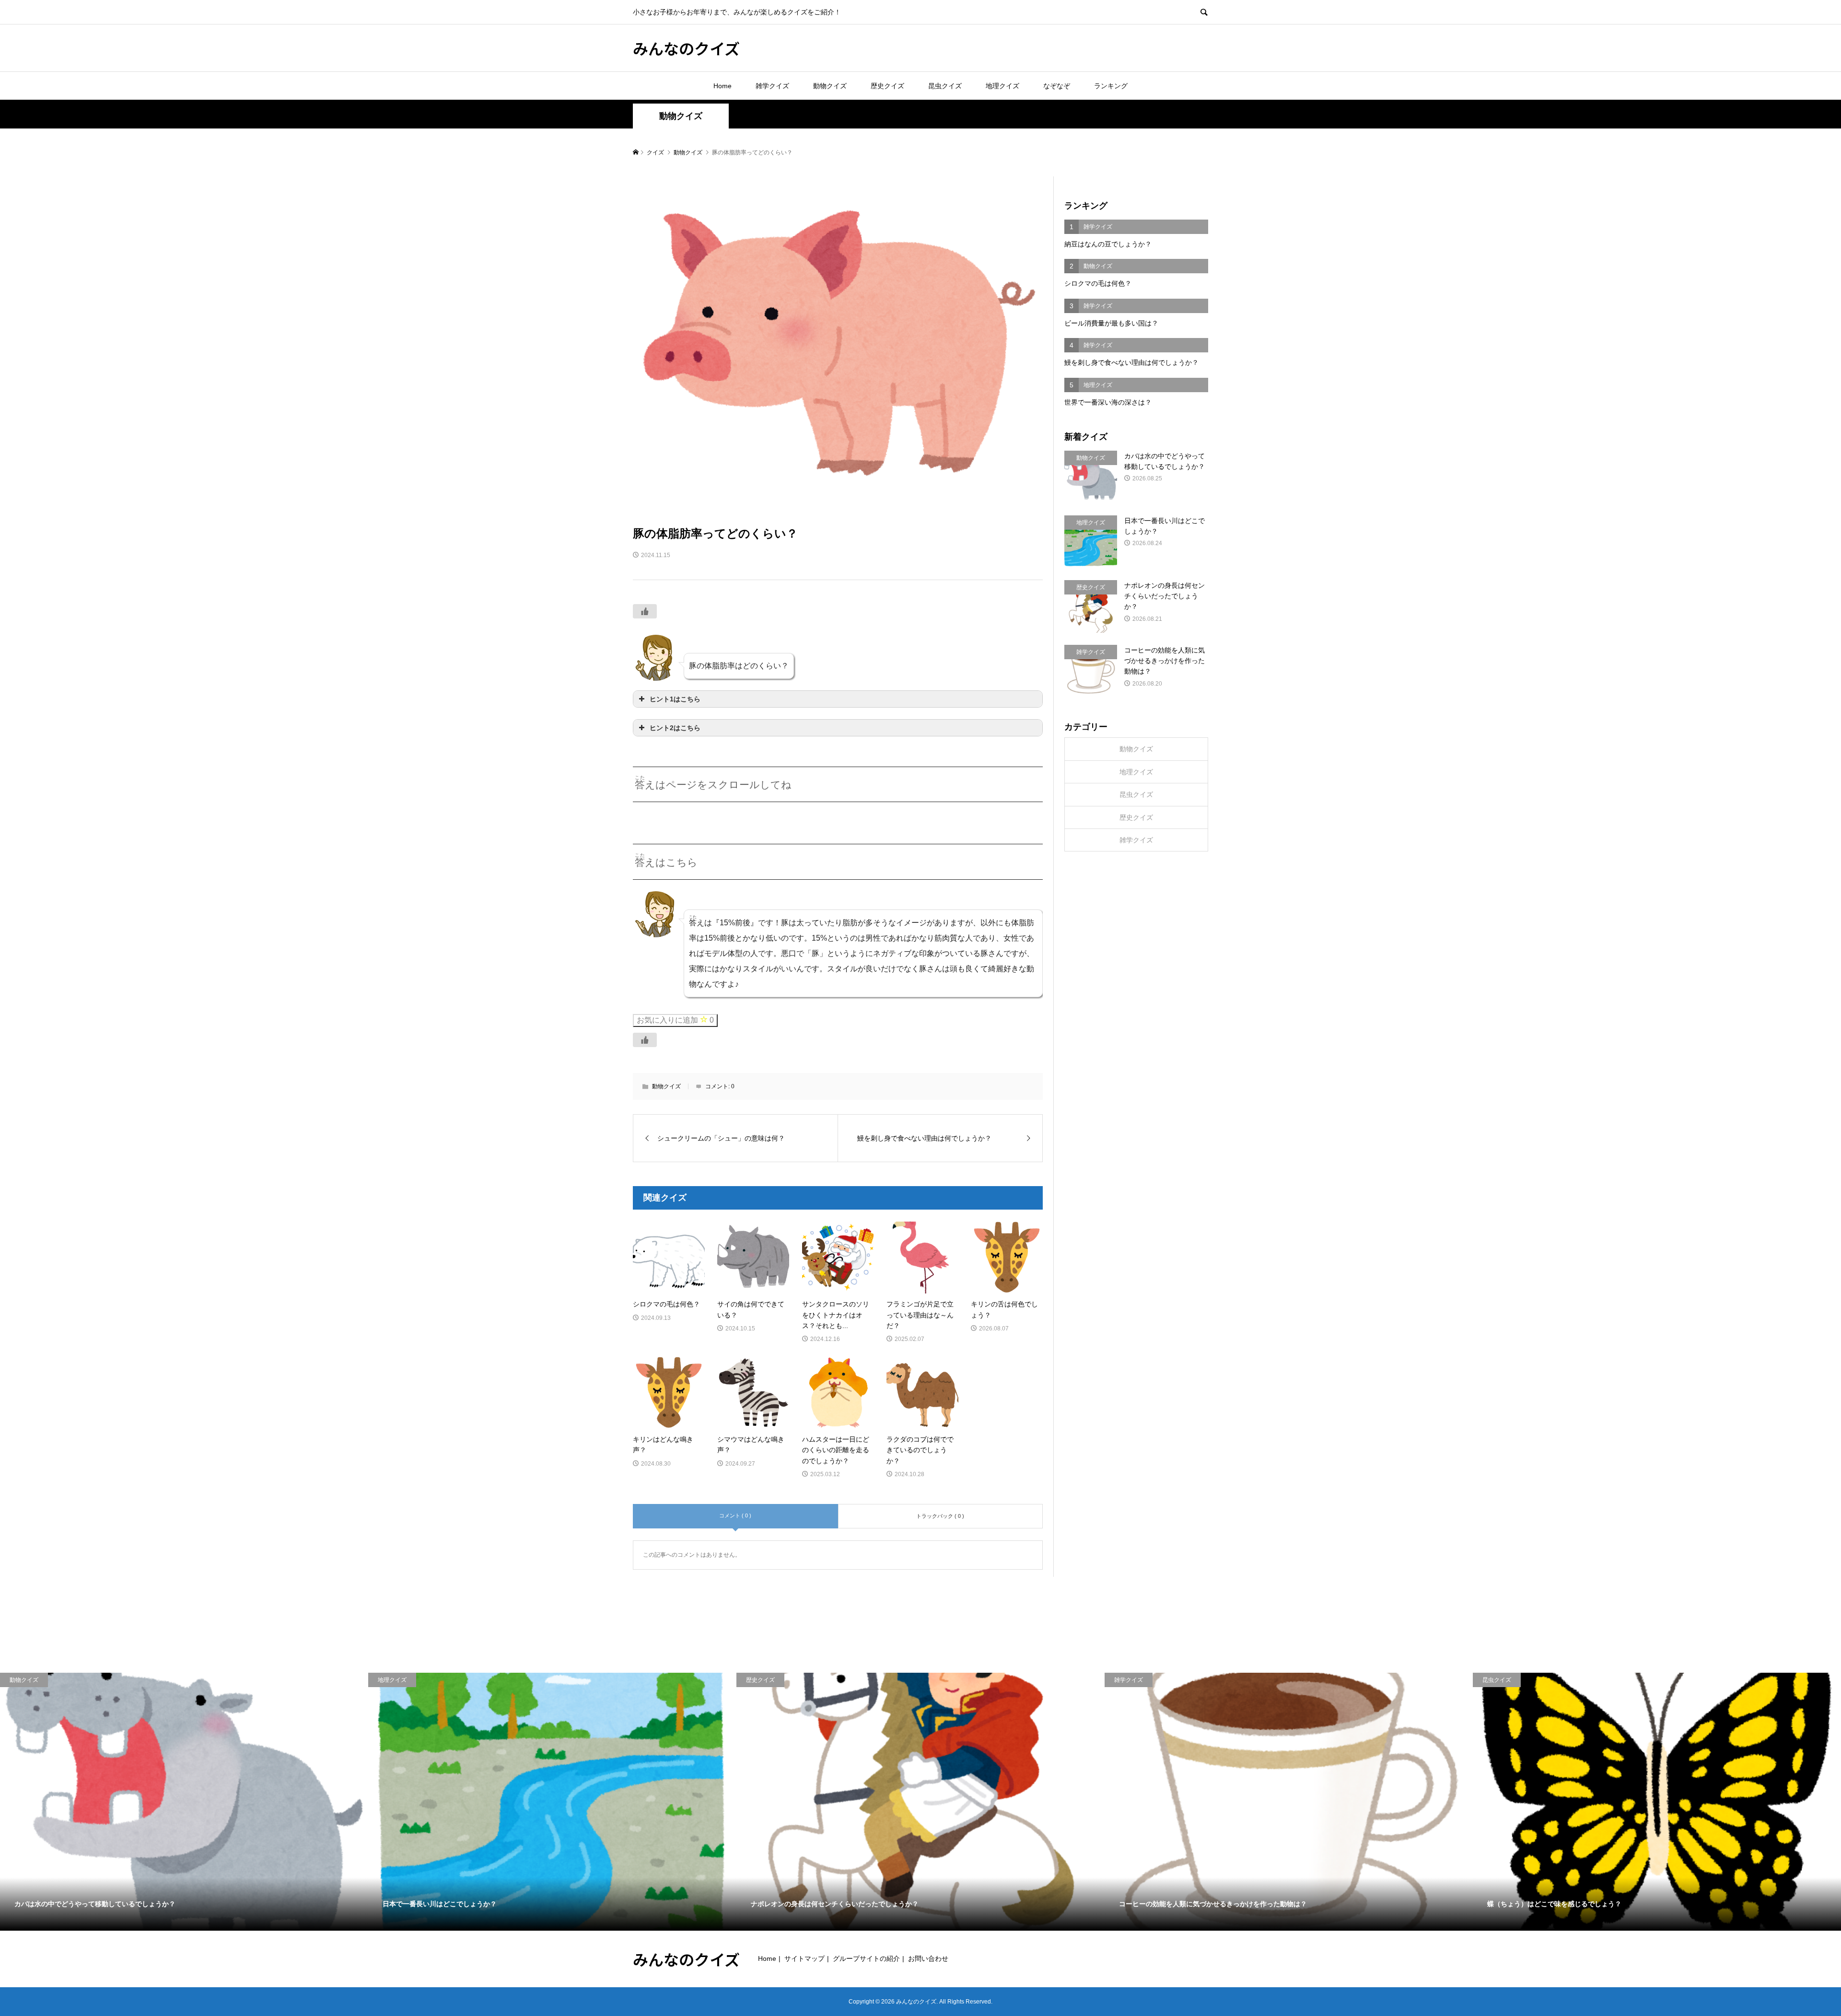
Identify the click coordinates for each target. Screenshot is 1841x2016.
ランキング (1111, 86)
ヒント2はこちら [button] (675, 728)
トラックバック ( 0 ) (940, 1516)
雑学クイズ (772, 86)
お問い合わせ (928, 1958)
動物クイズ (830, 86)
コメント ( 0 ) (735, 1515)
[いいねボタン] (645, 611)
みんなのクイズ (686, 48)
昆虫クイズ (945, 86)
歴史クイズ (887, 86)
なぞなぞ (1057, 86)
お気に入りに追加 (675, 1020)
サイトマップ (804, 1958)
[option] (184, 1802)
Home (722, 86)
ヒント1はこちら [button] (675, 699)
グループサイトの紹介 (866, 1958)
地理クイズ (1002, 86)
